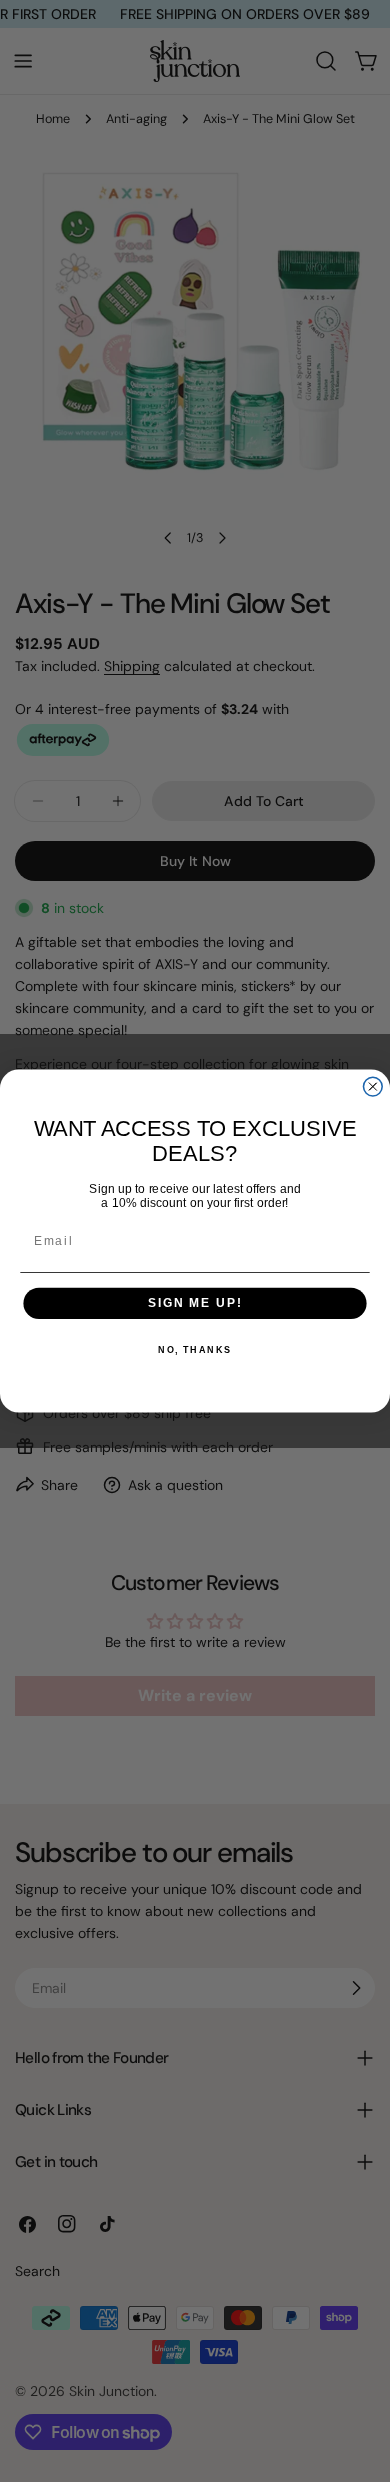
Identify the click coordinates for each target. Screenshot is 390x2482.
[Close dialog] (372, 1086)
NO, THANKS (195, 1350)
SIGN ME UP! (195, 1303)
